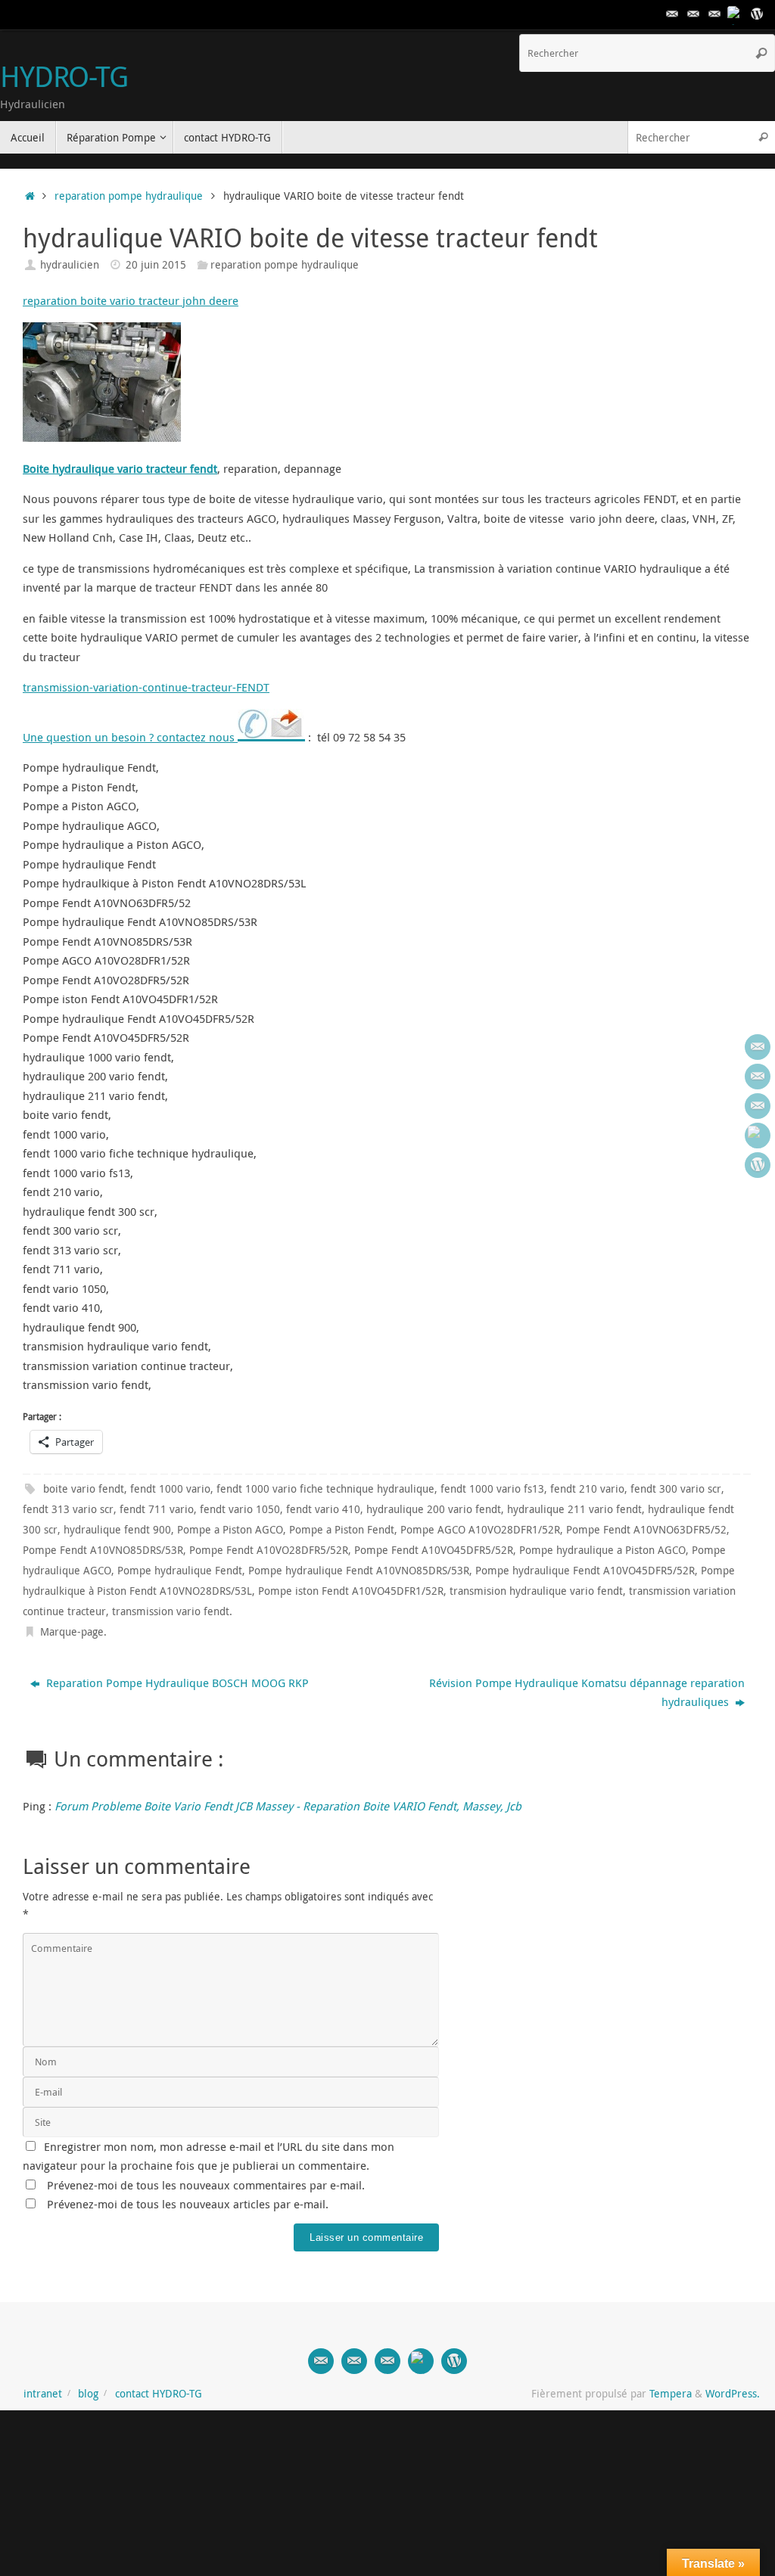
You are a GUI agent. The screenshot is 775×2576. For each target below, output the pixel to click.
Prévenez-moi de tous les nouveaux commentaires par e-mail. (206, 2185)
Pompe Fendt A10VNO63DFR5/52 (646, 1530)
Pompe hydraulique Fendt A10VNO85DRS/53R (359, 1571)
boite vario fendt (84, 1489)
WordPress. (733, 2394)
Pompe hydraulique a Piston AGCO (602, 1550)
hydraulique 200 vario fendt (434, 1509)
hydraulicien (70, 265)
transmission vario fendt (171, 1611)
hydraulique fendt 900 (117, 1530)
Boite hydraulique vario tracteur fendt (120, 468)
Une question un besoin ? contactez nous (130, 737)
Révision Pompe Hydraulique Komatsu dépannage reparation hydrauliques (587, 1692)
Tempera (671, 2394)
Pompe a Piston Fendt (342, 1530)
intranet (43, 2394)
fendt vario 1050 (240, 1509)
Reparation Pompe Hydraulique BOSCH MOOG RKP (176, 1683)
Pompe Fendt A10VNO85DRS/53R (103, 1550)
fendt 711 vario (157, 1509)
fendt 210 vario (587, 1489)
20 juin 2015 (156, 265)
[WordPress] (757, 14)
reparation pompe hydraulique (129, 196)
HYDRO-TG (64, 76)
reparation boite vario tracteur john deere (131, 300)
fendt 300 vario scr (676, 1489)
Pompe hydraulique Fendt (180, 1571)
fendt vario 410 (323, 1509)
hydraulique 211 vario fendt (574, 1509)
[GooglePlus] (736, 14)
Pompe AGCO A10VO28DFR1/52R (480, 1530)
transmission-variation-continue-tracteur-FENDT (146, 687)
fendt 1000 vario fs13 (492, 1489)
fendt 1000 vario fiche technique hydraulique (325, 1489)
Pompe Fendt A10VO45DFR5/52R (434, 1550)
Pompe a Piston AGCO (230, 1530)
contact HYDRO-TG (159, 2394)
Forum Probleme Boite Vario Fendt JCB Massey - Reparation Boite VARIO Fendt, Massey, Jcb (288, 1806)
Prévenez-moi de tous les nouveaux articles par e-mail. (188, 2204)
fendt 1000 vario (170, 1489)
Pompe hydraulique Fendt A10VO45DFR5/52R (585, 1571)
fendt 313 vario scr (68, 1509)
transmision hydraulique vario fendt (536, 1591)
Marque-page (72, 1632)
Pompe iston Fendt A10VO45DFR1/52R (351, 1591)
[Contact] (672, 14)
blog (88, 2394)
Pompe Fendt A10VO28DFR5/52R (269, 1550)
